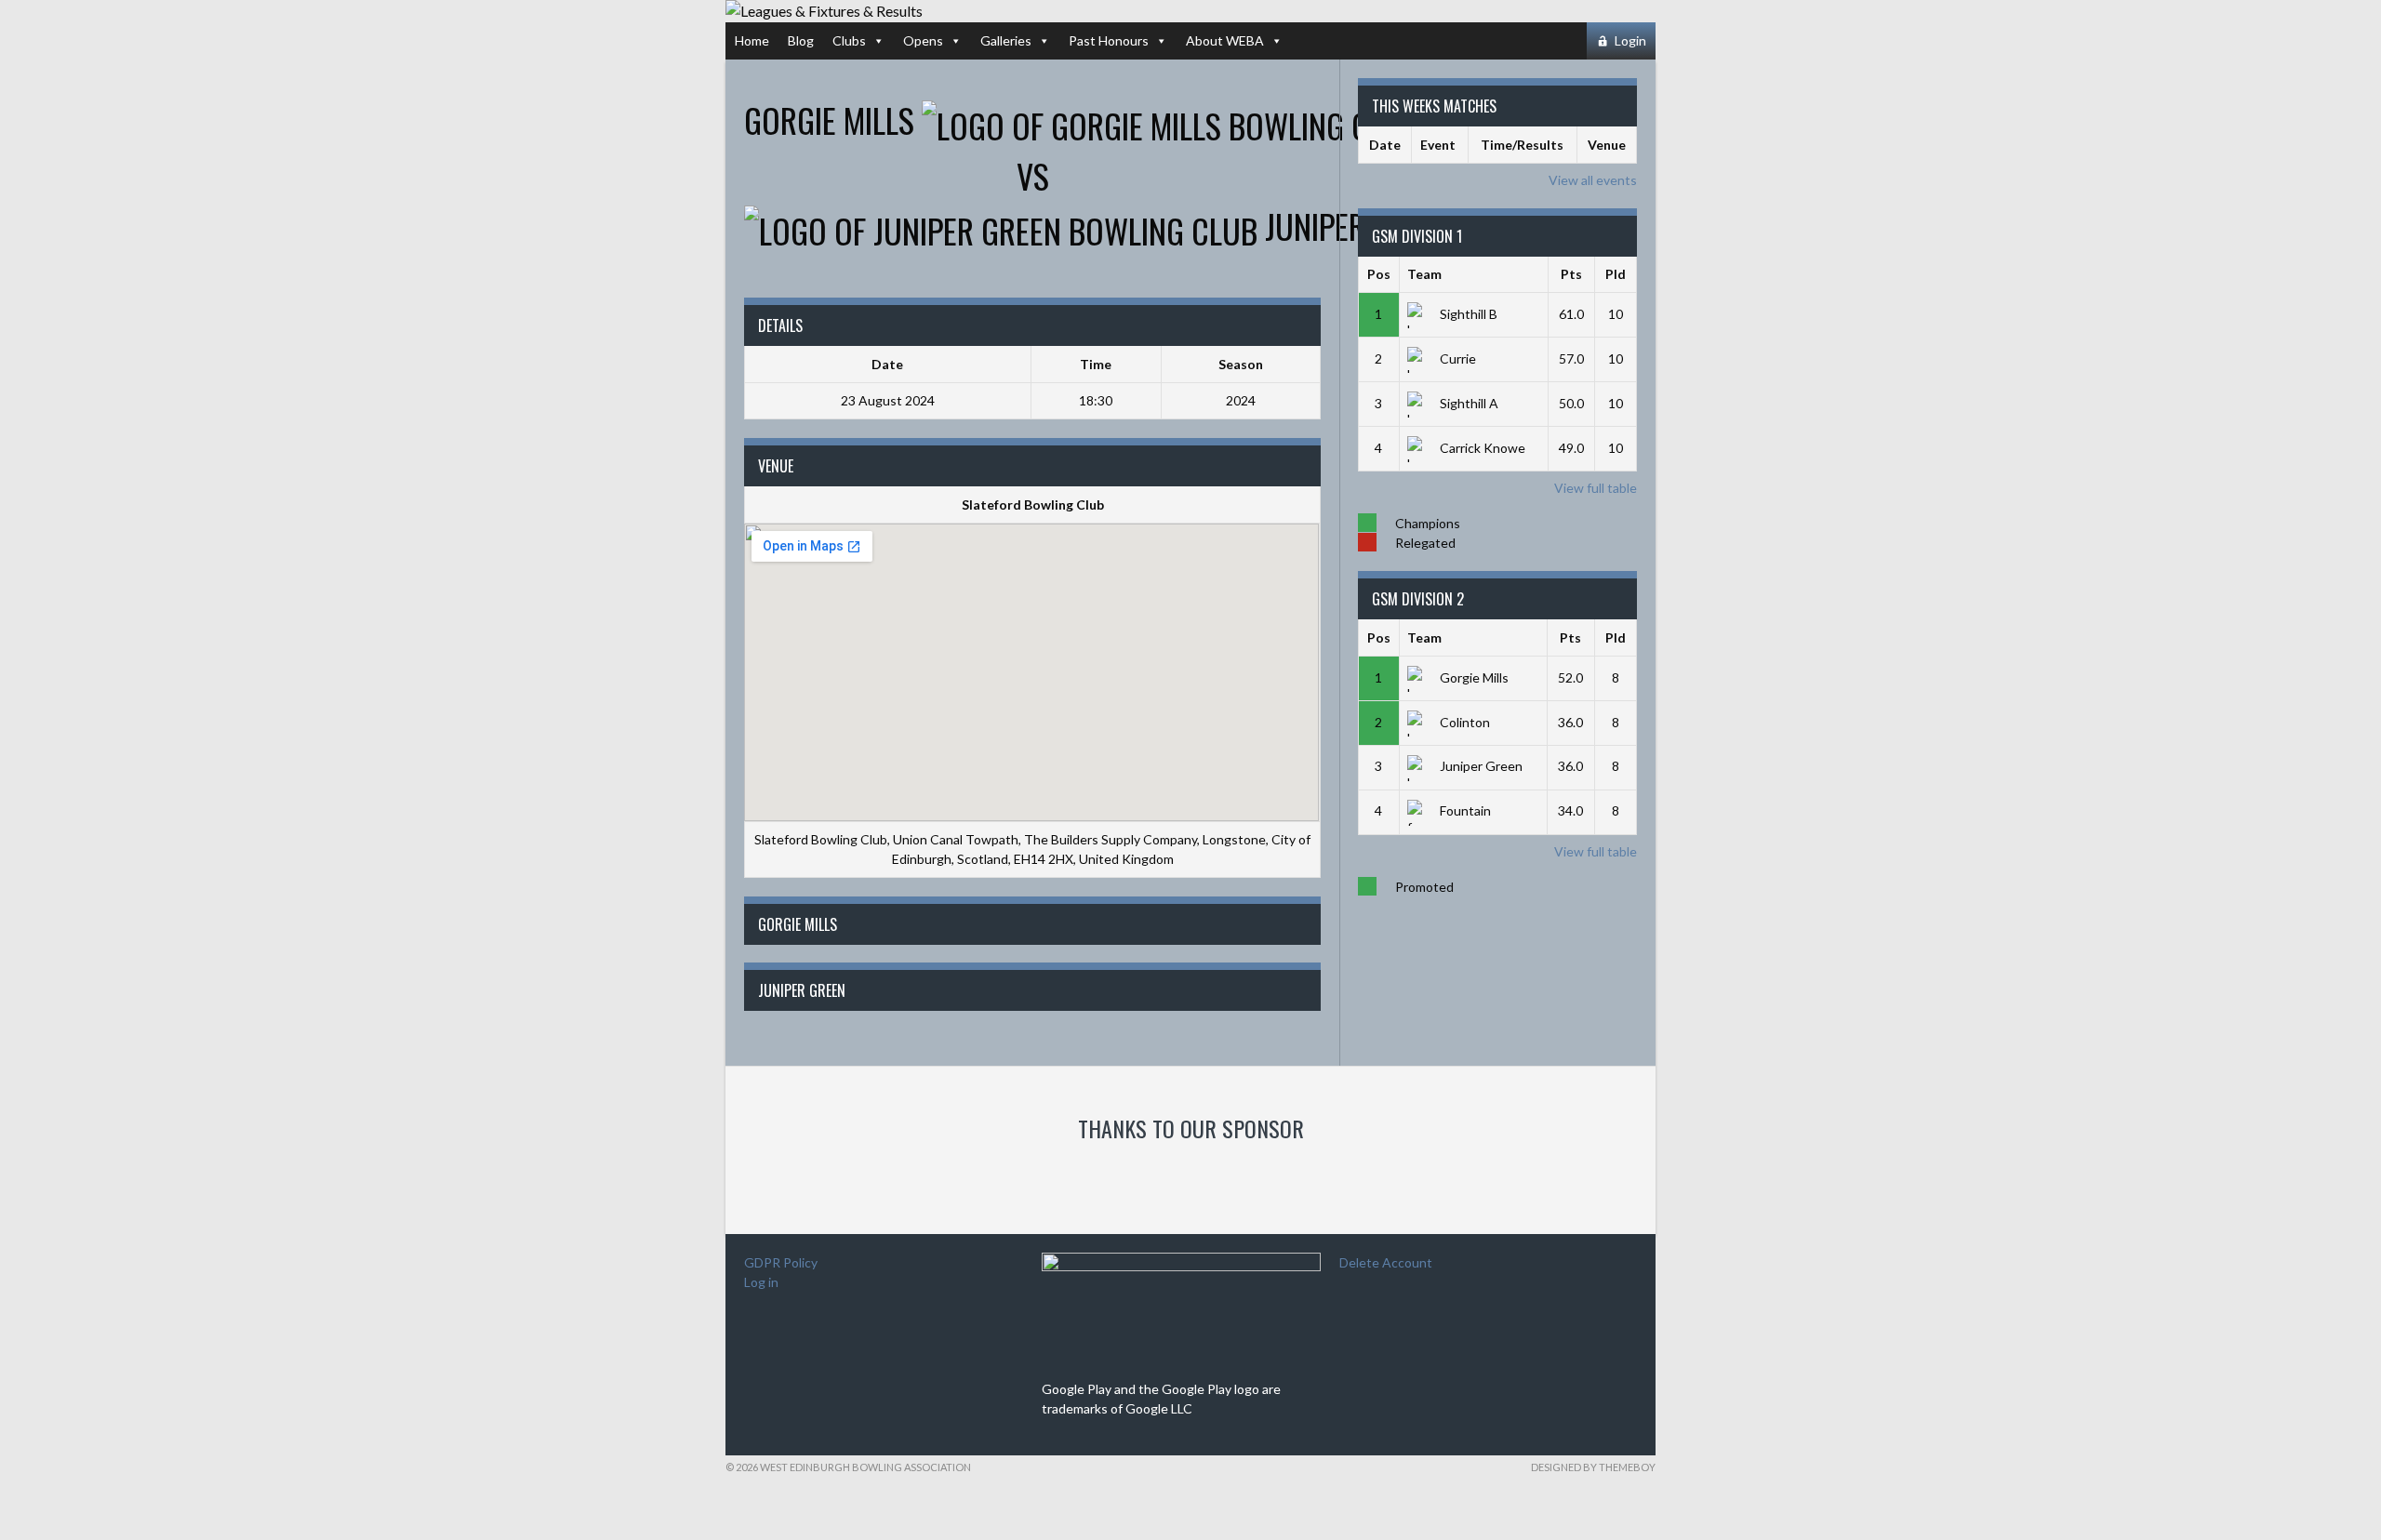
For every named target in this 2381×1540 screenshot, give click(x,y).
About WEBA (1225, 40)
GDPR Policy (781, 1262)
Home (752, 40)
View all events (1593, 180)
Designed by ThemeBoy (1593, 1467)
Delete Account (1386, 1262)
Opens (923, 40)
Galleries (1006, 40)
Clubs (849, 40)
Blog (801, 40)
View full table (1596, 488)
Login (1630, 40)
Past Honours (1109, 40)
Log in (761, 1282)
